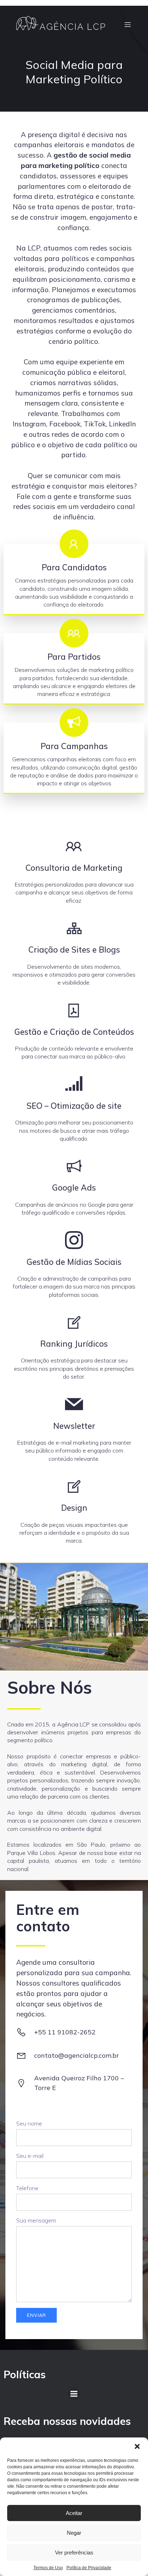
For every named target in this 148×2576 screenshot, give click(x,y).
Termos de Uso (48, 2568)
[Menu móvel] (128, 24)
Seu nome (29, 2123)
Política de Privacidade (89, 2568)
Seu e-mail (30, 2156)
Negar (74, 2533)
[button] (137, 2446)
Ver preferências (74, 2552)
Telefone (27, 2188)
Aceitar (74, 2513)
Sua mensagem (36, 2220)
